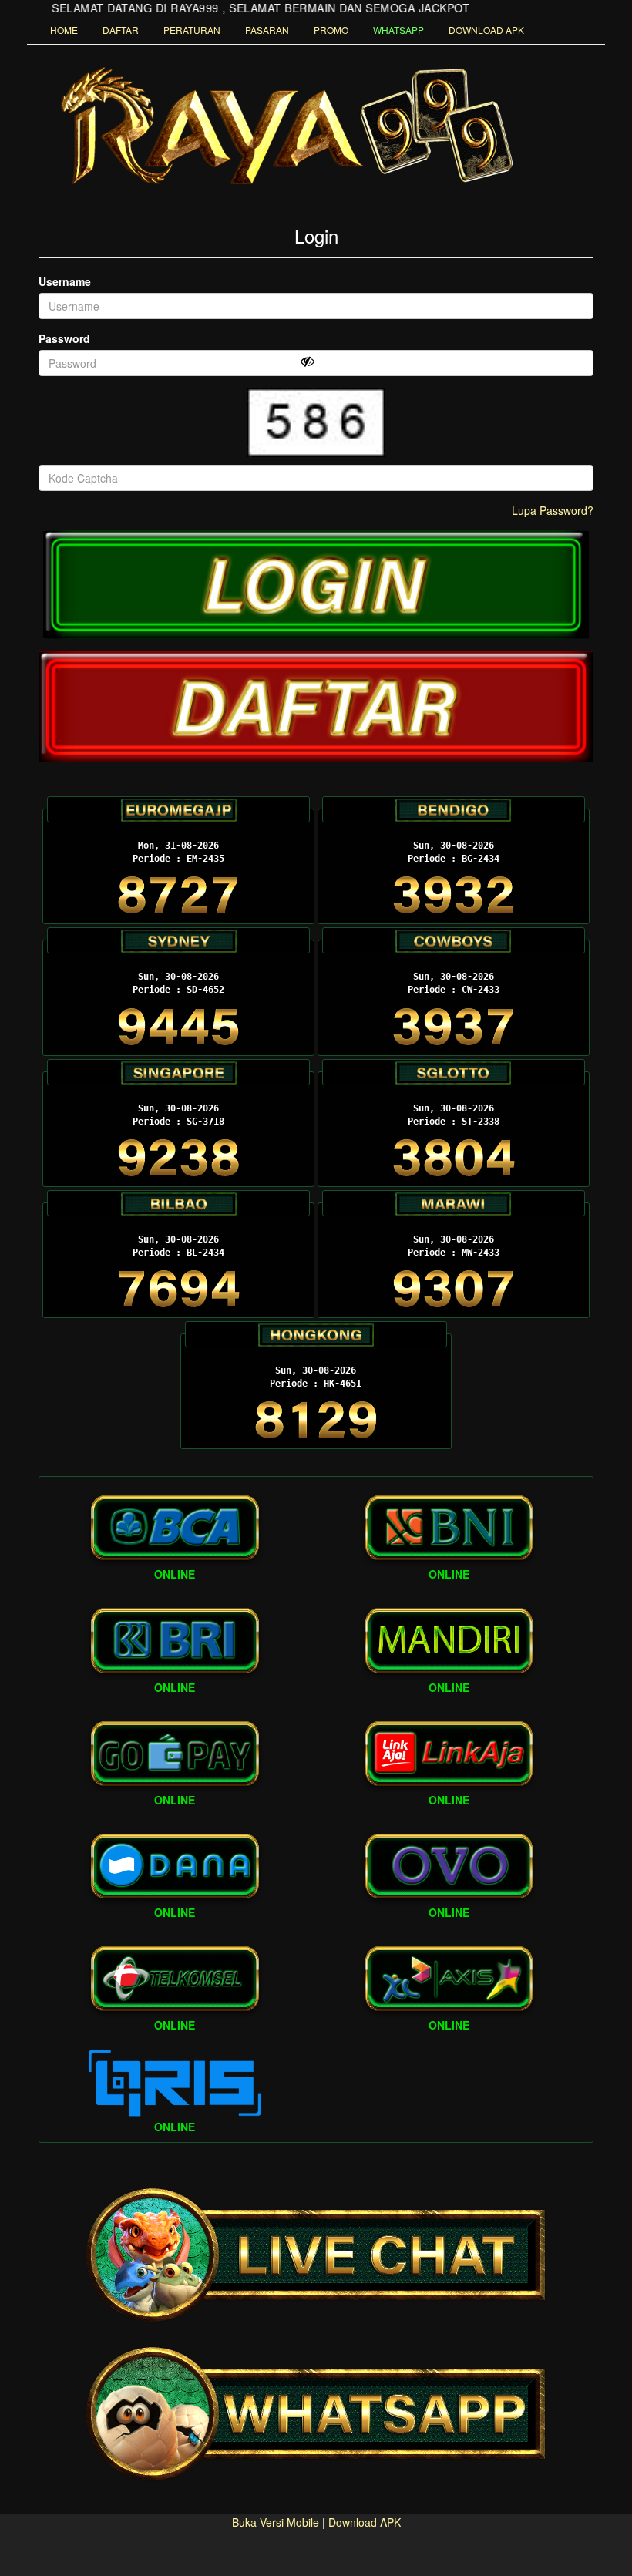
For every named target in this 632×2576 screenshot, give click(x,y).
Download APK (365, 2522)
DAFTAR (121, 30)
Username (65, 281)
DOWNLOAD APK (486, 30)
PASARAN (267, 30)
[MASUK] (316, 585)
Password (64, 338)
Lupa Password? (553, 510)
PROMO (331, 30)
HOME (64, 30)
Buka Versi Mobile (276, 2522)
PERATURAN (192, 30)
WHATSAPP (398, 30)
